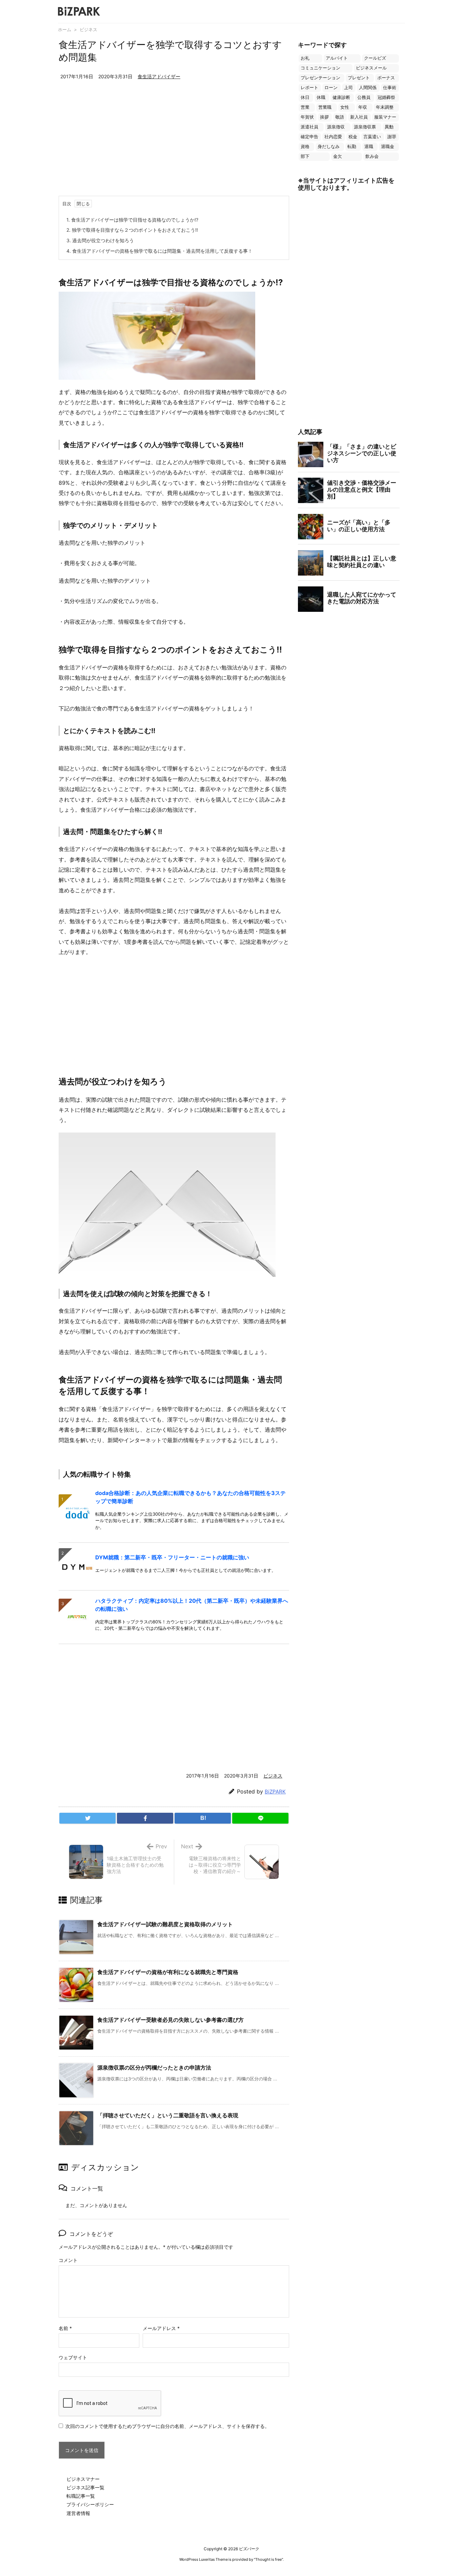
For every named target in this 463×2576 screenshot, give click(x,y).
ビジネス (88, 29)
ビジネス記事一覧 (85, 2487)
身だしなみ (329, 147)
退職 (369, 147)
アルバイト (337, 58)
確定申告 (309, 137)
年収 (363, 107)
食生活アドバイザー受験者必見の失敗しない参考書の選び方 (170, 2020)
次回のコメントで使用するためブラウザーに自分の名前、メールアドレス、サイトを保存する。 (167, 2426)
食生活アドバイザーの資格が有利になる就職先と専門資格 (168, 1972)
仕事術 (390, 88)
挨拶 (324, 117)
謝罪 (392, 137)
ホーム (65, 29)
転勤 (352, 147)
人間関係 (368, 88)
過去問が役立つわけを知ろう (100, 240)
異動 (389, 127)
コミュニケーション (320, 68)
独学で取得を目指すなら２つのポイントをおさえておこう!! (132, 230)
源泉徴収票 (365, 127)
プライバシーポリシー (90, 2504)
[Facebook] (145, 1818)
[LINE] (260, 1818)
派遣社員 (309, 127)
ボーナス (386, 78)
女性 (345, 107)
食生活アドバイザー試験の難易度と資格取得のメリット (165, 1924)
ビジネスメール (371, 68)
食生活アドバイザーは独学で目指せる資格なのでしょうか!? (132, 220)
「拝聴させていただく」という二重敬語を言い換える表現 (168, 2115)
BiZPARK (275, 1792)
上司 (348, 88)
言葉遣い (372, 137)
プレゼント (359, 78)
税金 (353, 137)
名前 (65, 2328)
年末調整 (385, 107)
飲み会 (372, 156)
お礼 (305, 58)
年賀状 (307, 117)
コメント (68, 2260)
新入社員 (359, 117)
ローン (331, 88)
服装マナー (385, 117)
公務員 (364, 97)
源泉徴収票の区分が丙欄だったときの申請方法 (154, 2068)
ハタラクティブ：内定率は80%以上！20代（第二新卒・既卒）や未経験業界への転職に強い (192, 1605)
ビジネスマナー (83, 2479)
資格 (305, 147)
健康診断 (341, 97)
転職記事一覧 (81, 2496)
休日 (305, 97)
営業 (305, 107)
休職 (321, 97)
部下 (305, 156)
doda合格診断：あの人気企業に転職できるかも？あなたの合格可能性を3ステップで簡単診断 (190, 1497)
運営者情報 (78, 2513)
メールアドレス (161, 2328)
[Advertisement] (174, 145)
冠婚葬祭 (386, 97)
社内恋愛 (333, 137)
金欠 (338, 156)
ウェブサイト (73, 2357)
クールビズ (375, 58)
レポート (309, 88)
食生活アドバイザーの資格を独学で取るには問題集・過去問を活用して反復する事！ (159, 251)
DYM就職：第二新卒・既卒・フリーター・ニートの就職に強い (172, 1557)
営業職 (325, 107)
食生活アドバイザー (159, 76)
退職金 (388, 147)
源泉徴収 (336, 127)
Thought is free (268, 2559)
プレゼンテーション (320, 78)
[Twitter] (87, 1818)
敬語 (340, 117)
